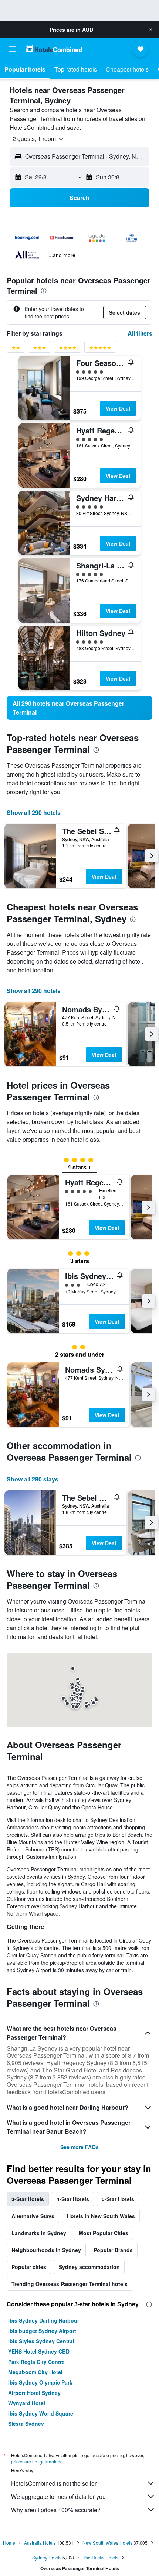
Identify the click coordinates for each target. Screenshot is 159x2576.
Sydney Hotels (47, 2557)
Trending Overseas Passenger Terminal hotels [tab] (70, 2284)
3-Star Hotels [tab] (28, 2199)
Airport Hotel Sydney (34, 2393)
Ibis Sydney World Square (41, 2413)
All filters (140, 333)
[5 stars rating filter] (100, 349)
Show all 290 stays (33, 1479)
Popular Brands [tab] (113, 2250)
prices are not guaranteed (37, 2461)
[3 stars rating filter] (40, 349)
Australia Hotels (40, 2543)
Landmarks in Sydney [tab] (39, 2233)
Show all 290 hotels (34, 812)
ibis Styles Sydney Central (41, 2341)
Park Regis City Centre (36, 2362)
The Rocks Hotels (101, 2557)
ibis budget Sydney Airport (42, 2331)
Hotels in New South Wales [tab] (101, 2216)
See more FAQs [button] (79, 2147)
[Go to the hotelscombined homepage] (54, 49)
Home (9, 2543)
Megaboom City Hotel (35, 2372)
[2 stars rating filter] (16, 349)
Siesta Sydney (26, 2424)
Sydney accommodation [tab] (89, 2267)
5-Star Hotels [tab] (118, 2199)
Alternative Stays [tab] (33, 2216)
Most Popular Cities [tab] (104, 2233)
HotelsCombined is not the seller (54, 2483)
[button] (151, 30)
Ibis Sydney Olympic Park (40, 2382)
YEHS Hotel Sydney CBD (39, 2351)
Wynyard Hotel (27, 2403)
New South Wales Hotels (107, 2543)
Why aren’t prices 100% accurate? (56, 2510)
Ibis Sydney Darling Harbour (44, 2320)
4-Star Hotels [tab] (73, 2199)
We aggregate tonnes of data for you (58, 2497)
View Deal (118, 408)
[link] (79, 708)
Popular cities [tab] (29, 2267)
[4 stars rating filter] (68, 349)
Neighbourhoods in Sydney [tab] (46, 2250)
